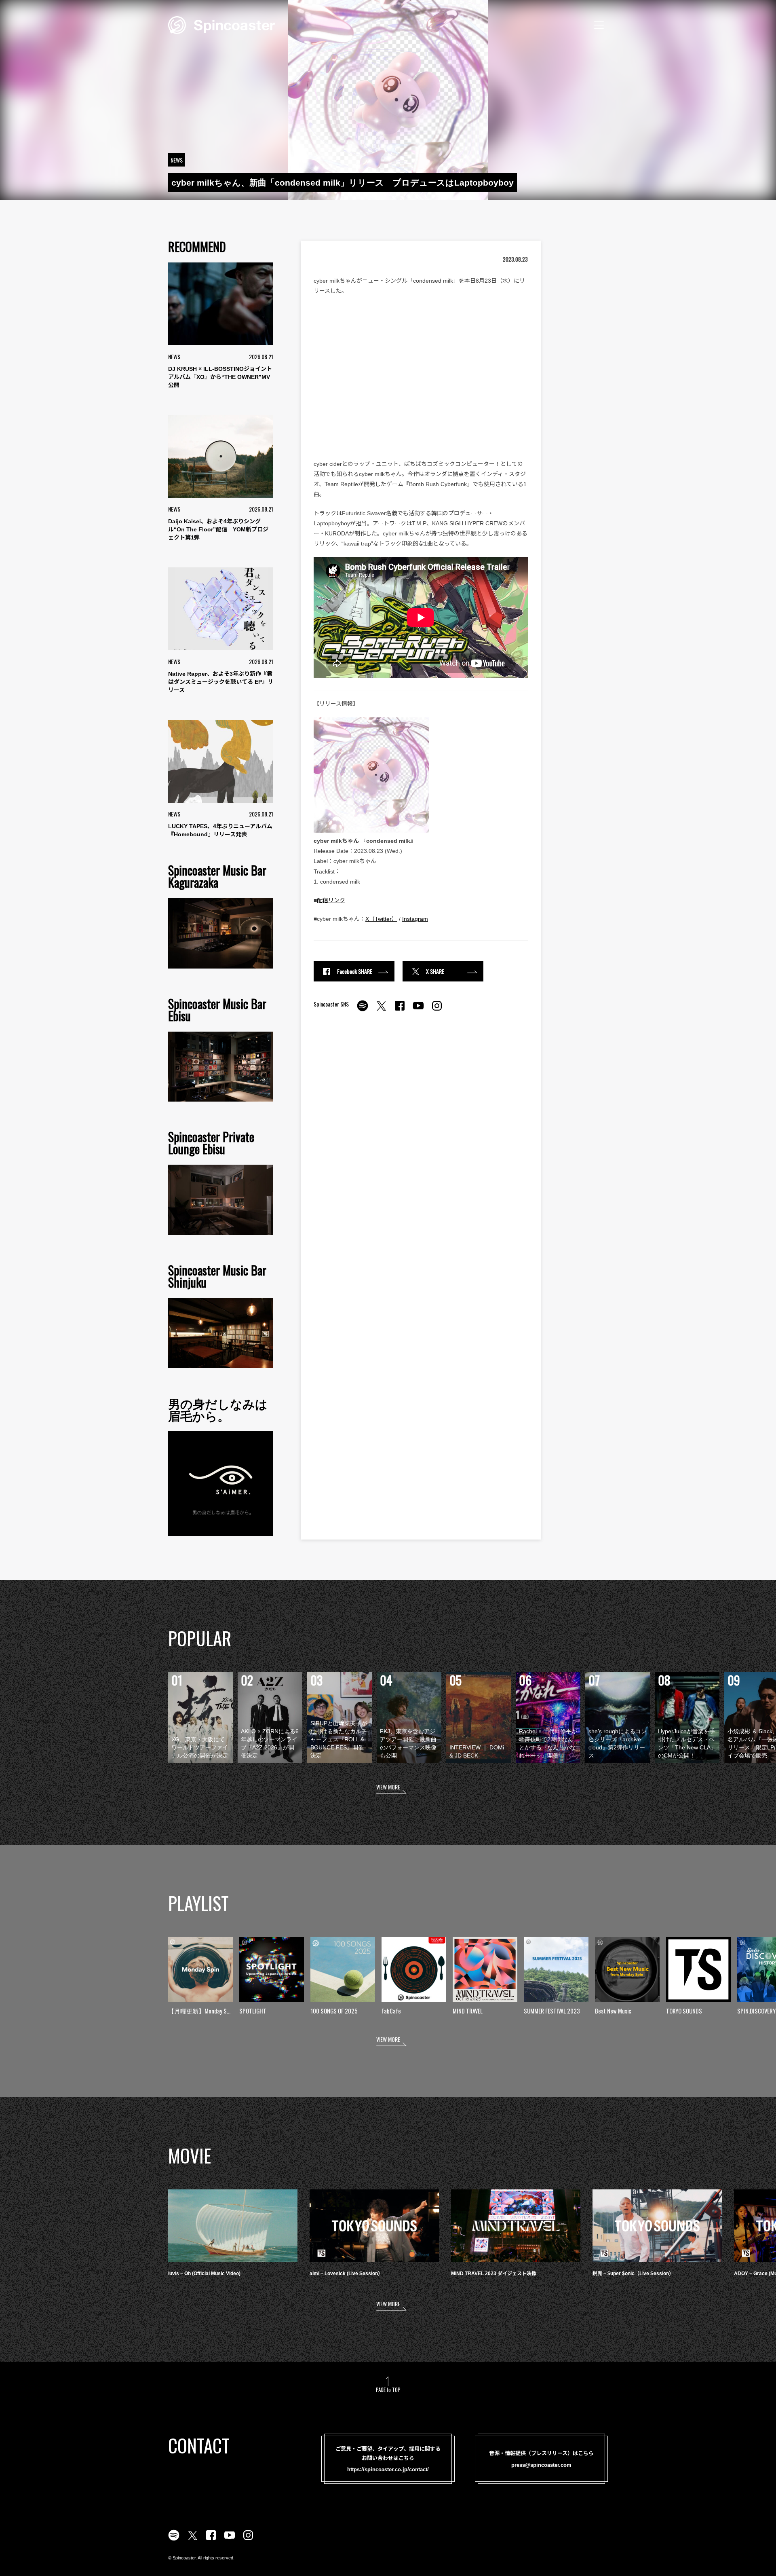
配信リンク (331, 900)
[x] (381, 1010)
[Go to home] (221, 24)
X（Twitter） (381, 919)
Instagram (415, 919)
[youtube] (418, 1010)
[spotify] (363, 1010)
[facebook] (400, 1010)
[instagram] (437, 1010)
